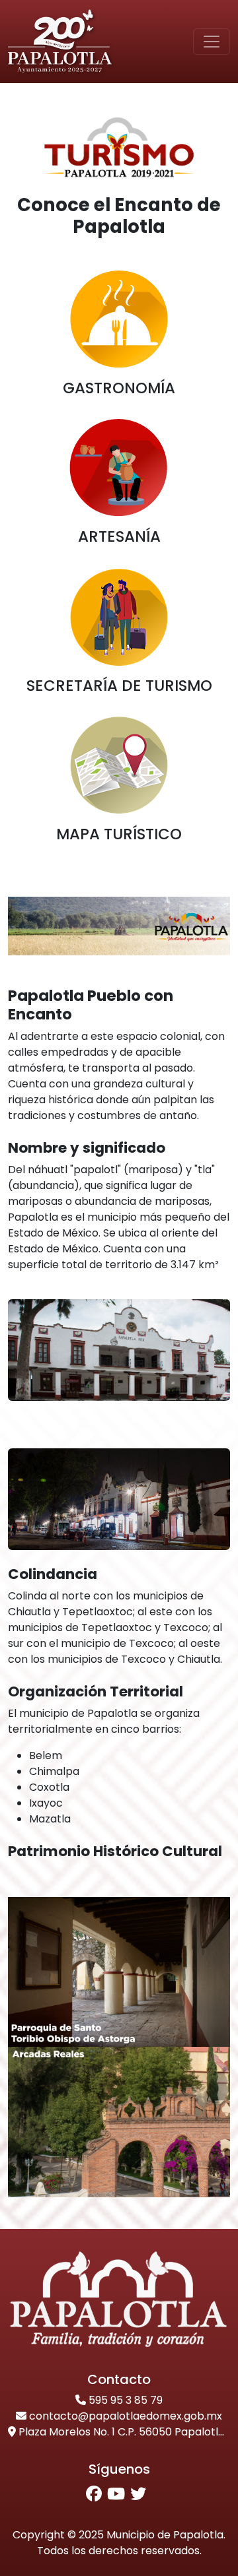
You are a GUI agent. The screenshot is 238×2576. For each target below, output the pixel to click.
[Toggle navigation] (212, 42)
